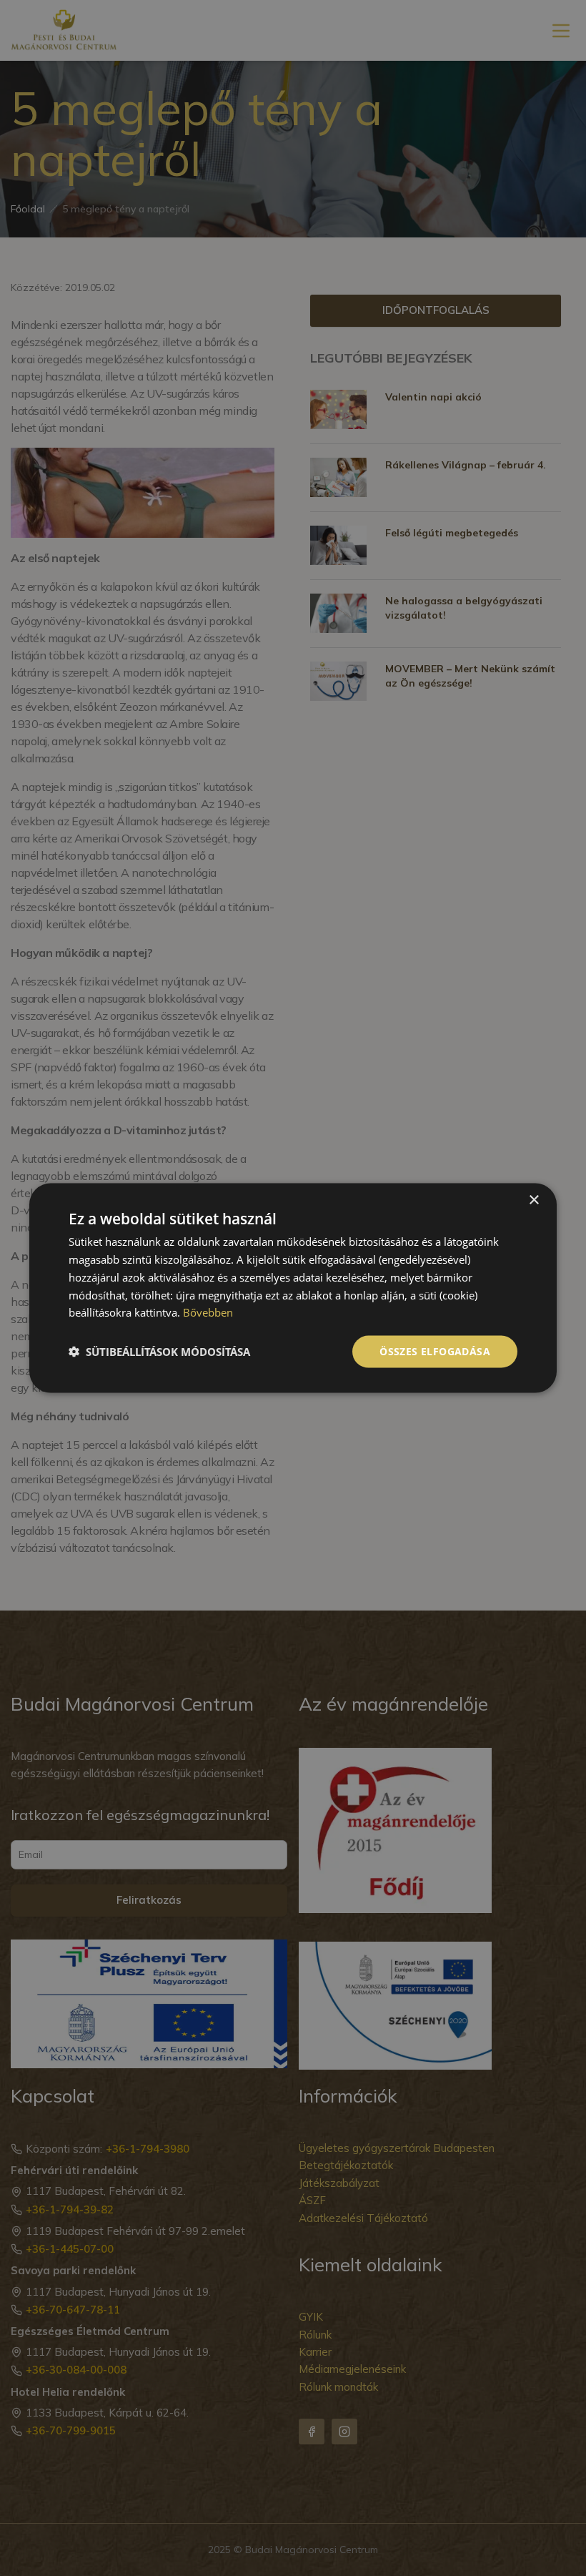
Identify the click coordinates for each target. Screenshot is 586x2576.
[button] (159, 1352)
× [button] (533, 1200)
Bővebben (208, 1312)
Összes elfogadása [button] (435, 1351)
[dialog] (293, 1288)
